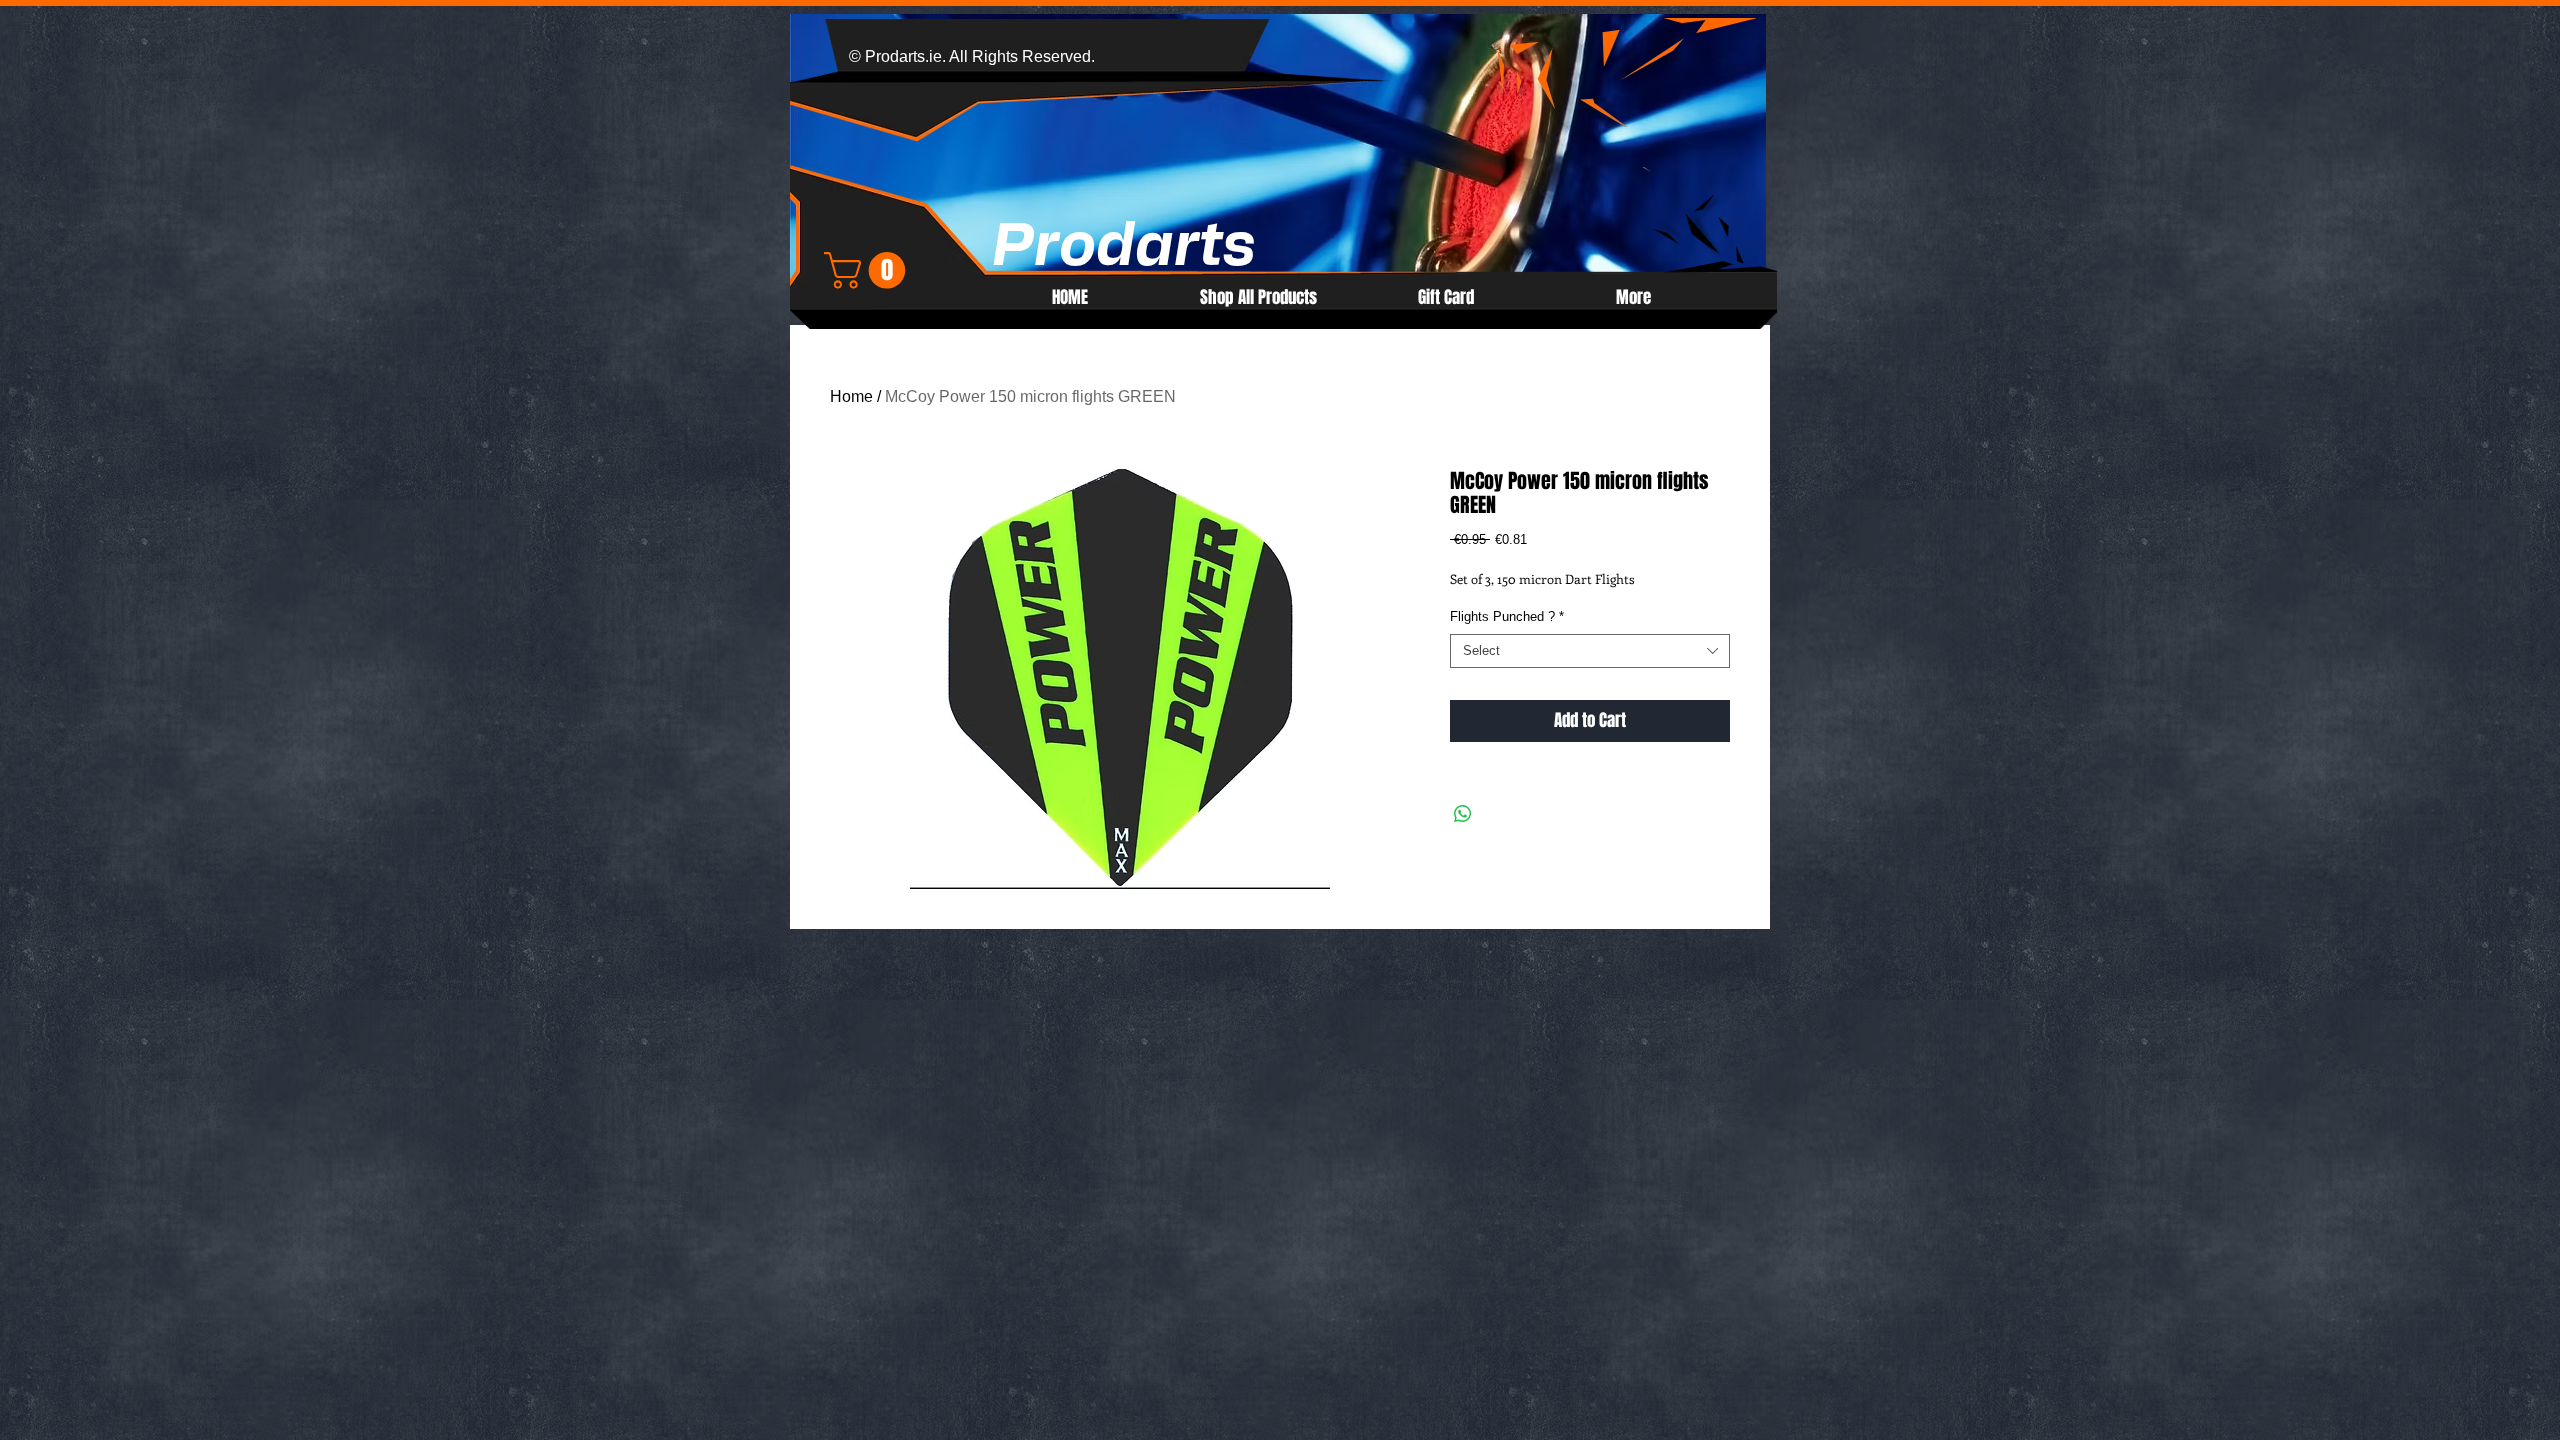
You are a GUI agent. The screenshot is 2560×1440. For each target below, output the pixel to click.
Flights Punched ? (1507, 616)
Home (851, 396)
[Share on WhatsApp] (1463, 814)
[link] (869, 270)
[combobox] (1590, 651)
